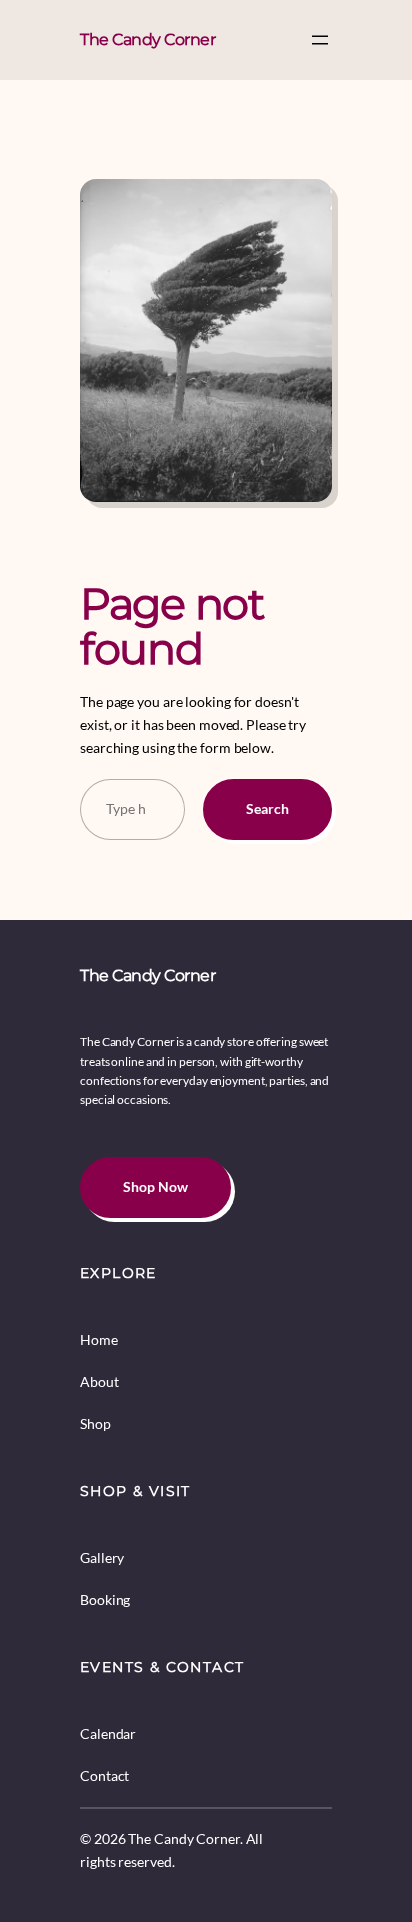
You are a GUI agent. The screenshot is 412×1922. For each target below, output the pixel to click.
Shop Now (155, 1186)
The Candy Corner (147, 39)
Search (267, 808)
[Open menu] (320, 40)
